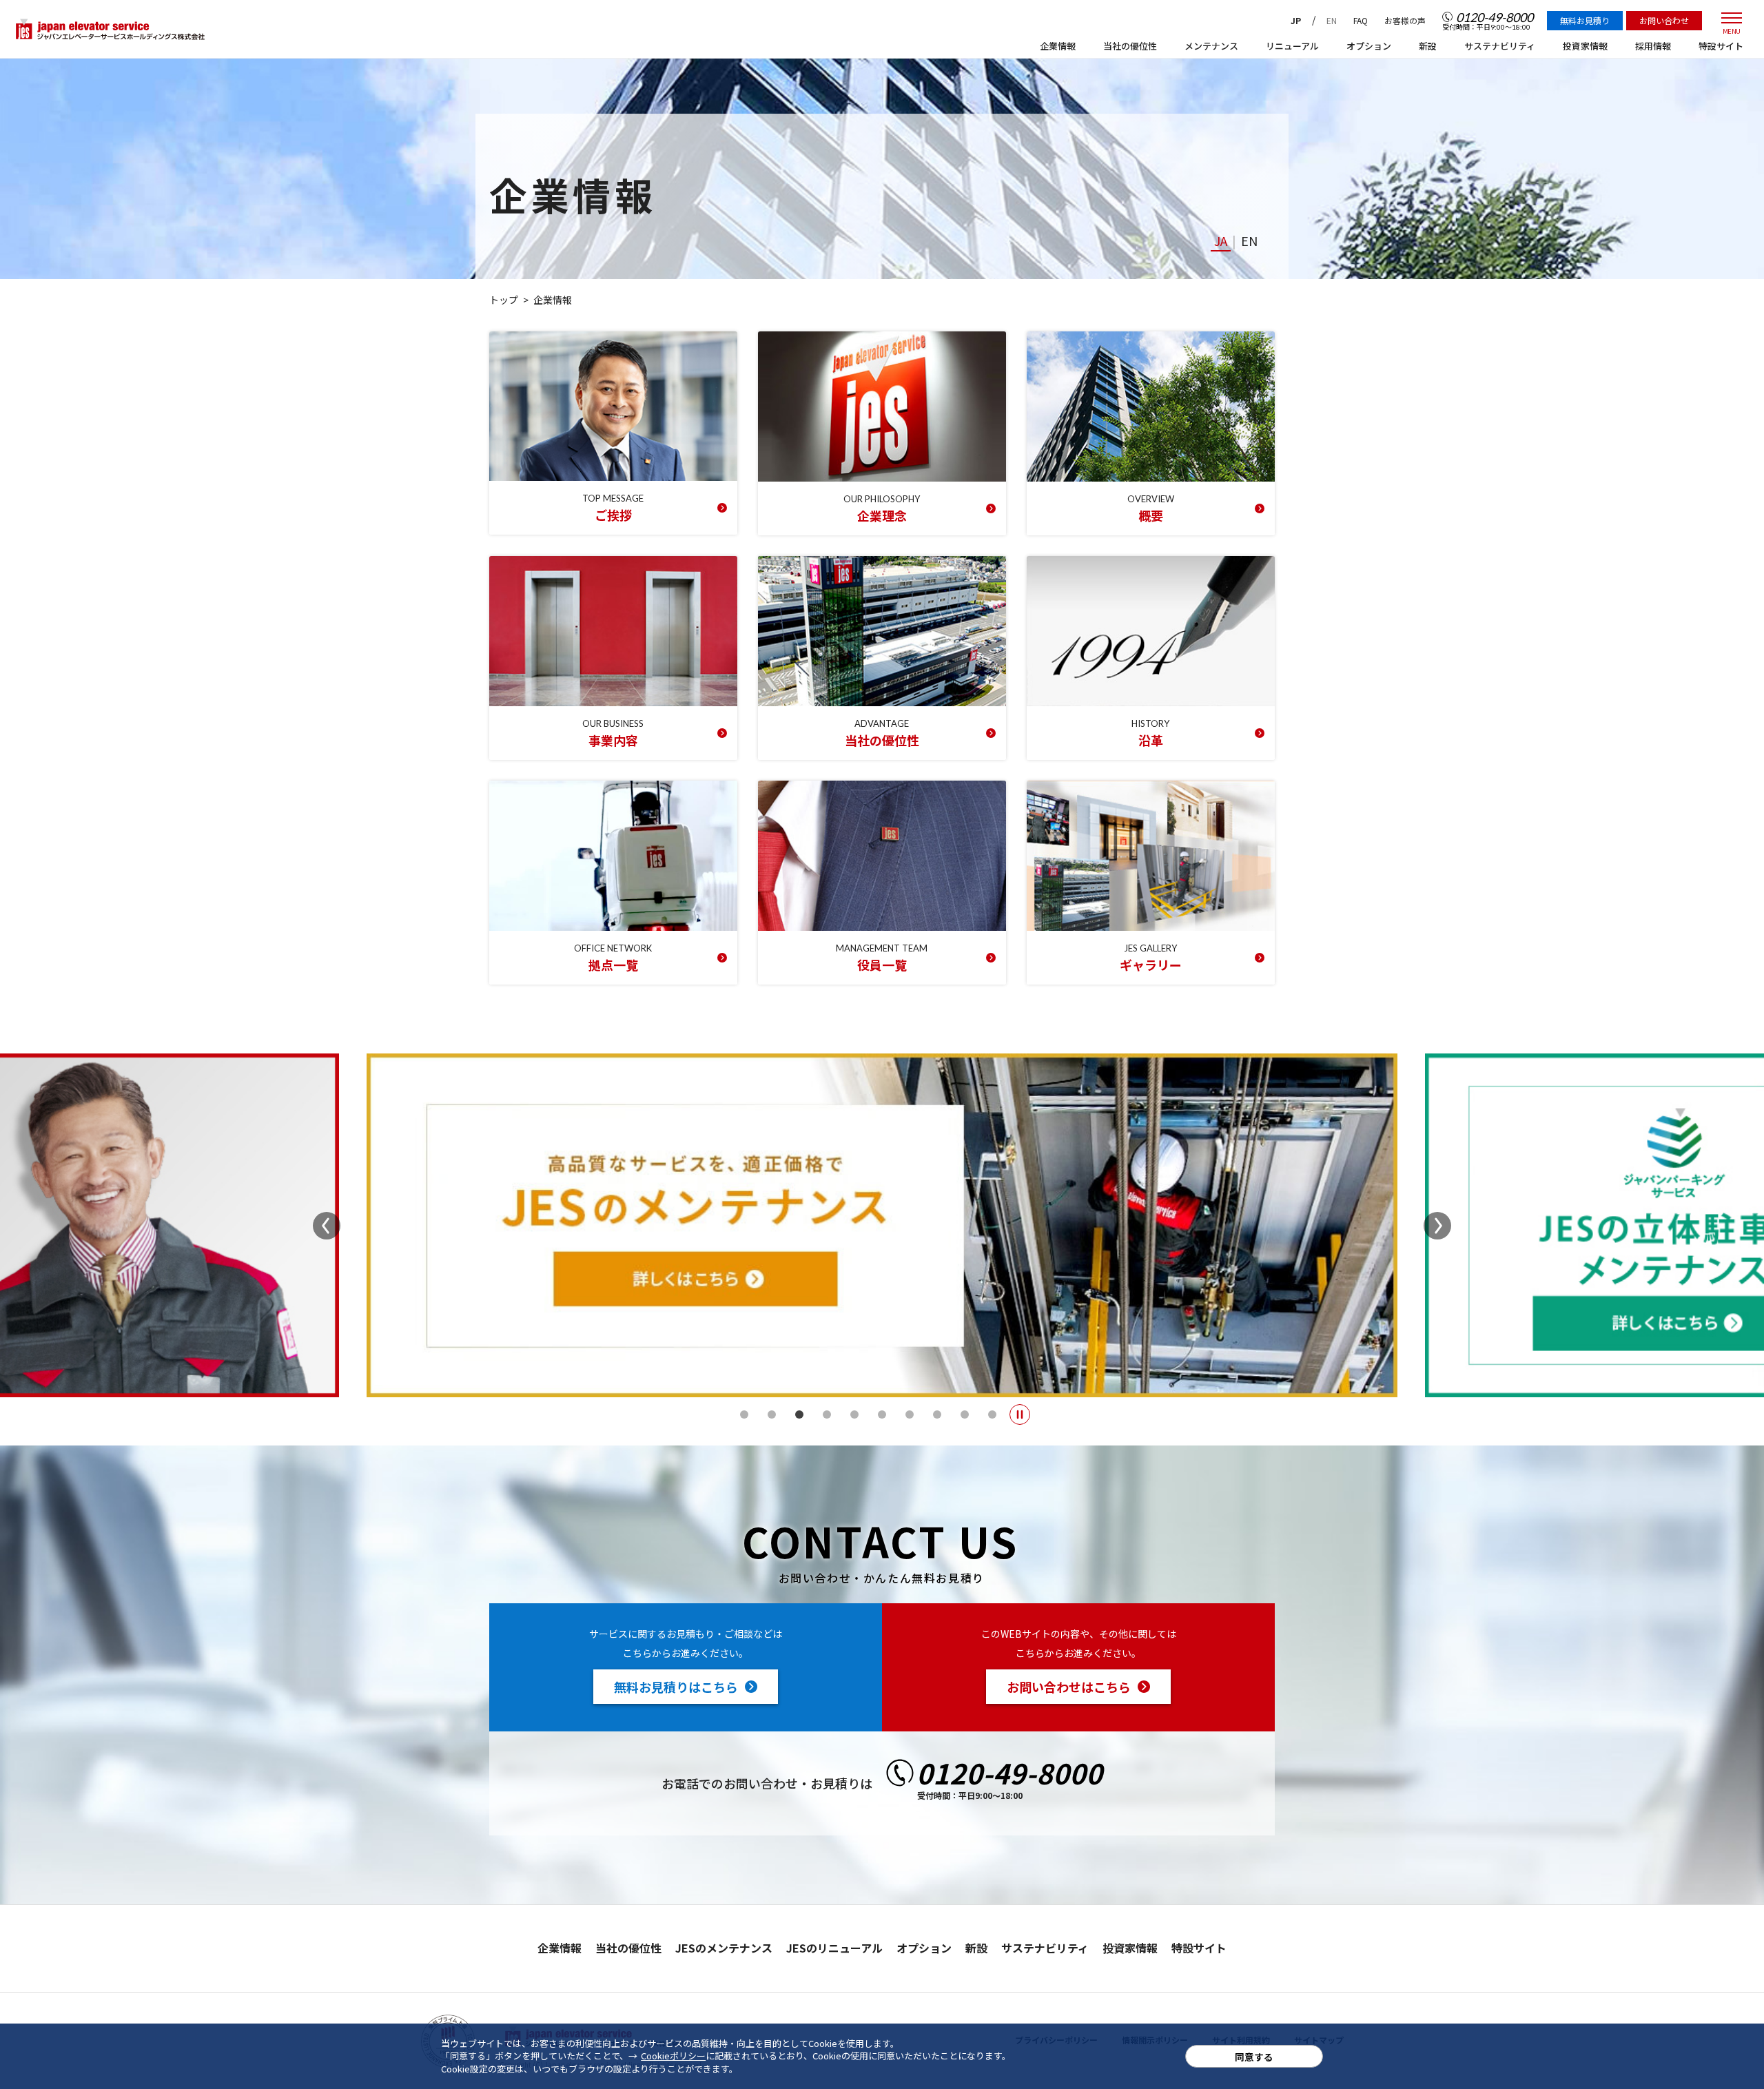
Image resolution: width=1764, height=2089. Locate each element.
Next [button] (1437, 1226)
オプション (924, 1948)
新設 (976, 1948)
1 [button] (744, 1414)
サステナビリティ (1045, 1948)
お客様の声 (1405, 20)
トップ (504, 300)
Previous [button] (327, 1226)
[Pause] (1020, 1414)
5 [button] (854, 1414)
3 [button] (799, 1414)
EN (1332, 20)
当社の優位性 (628, 1948)
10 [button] (992, 1414)
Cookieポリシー (673, 2056)
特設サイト (1199, 1948)
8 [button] (937, 1414)
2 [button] (772, 1414)
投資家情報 (1130, 1948)
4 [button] (827, 1414)
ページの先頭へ (1313, 1939)
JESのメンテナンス (724, 1948)
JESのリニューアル (834, 1948)
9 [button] (965, 1414)
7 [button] (910, 1414)
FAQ (1361, 20)
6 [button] (882, 1414)
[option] (882, 1225)
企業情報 (560, 1948)
